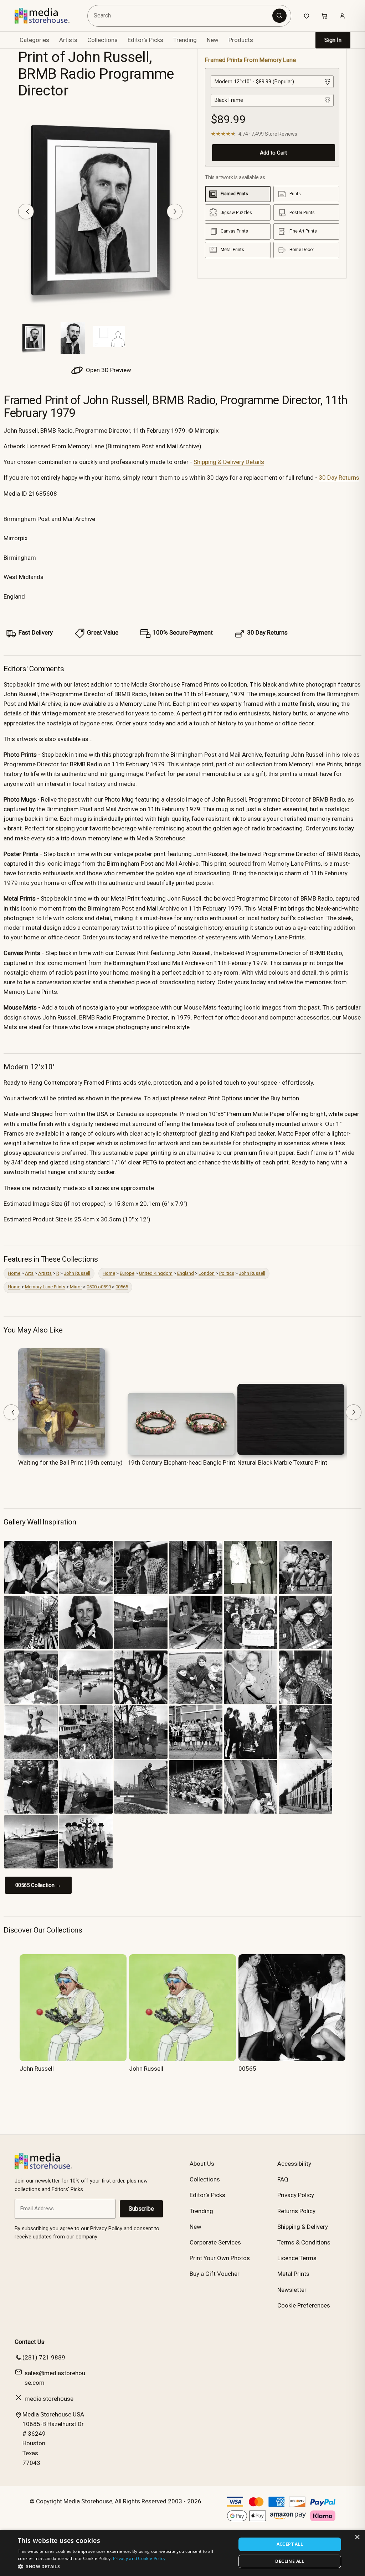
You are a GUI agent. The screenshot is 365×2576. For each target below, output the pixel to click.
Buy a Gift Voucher (215, 2274)
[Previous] (26, 212)
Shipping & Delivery (303, 2227)
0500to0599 (99, 1287)
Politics (227, 1273)
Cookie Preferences (304, 2305)
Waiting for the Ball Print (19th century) (70, 1462)
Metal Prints (293, 2274)
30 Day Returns (339, 478)
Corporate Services (215, 2242)
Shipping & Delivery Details (229, 462)
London (207, 1273)
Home (14, 1273)
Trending (185, 40)
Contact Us (30, 2342)
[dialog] (182, 2553)
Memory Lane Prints (45, 1287)
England (186, 1273)
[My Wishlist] (307, 16)
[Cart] (324, 16)
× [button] (357, 2537)
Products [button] (241, 40)
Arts (29, 1273)
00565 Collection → (38, 1885)
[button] (124, 2566)
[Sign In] (342, 16)
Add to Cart (273, 153)
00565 (122, 1287)
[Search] (279, 16)
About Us (202, 2164)
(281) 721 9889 (44, 2357)
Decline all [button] (290, 2561)
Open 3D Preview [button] (108, 370)
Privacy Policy (296, 2195)
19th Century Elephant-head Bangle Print (181, 1462)
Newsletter (292, 2290)
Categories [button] (34, 40)
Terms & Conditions (304, 2242)
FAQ (283, 2179)
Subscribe (141, 2209)
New (213, 40)
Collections (102, 40)
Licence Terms (297, 2258)
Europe (127, 1273)
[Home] (47, 16)
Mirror (76, 1287)
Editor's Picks (145, 40)
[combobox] (181, 16)
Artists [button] (68, 40)
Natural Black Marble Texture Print (282, 1462)
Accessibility (294, 2164)
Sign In (333, 40)
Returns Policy (296, 2211)
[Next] (175, 212)
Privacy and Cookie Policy (139, 2558)
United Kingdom (156, 1273)
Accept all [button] (290, 2544)
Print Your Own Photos (220, 2258)
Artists (45, 1273)
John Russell (77, 1273)
